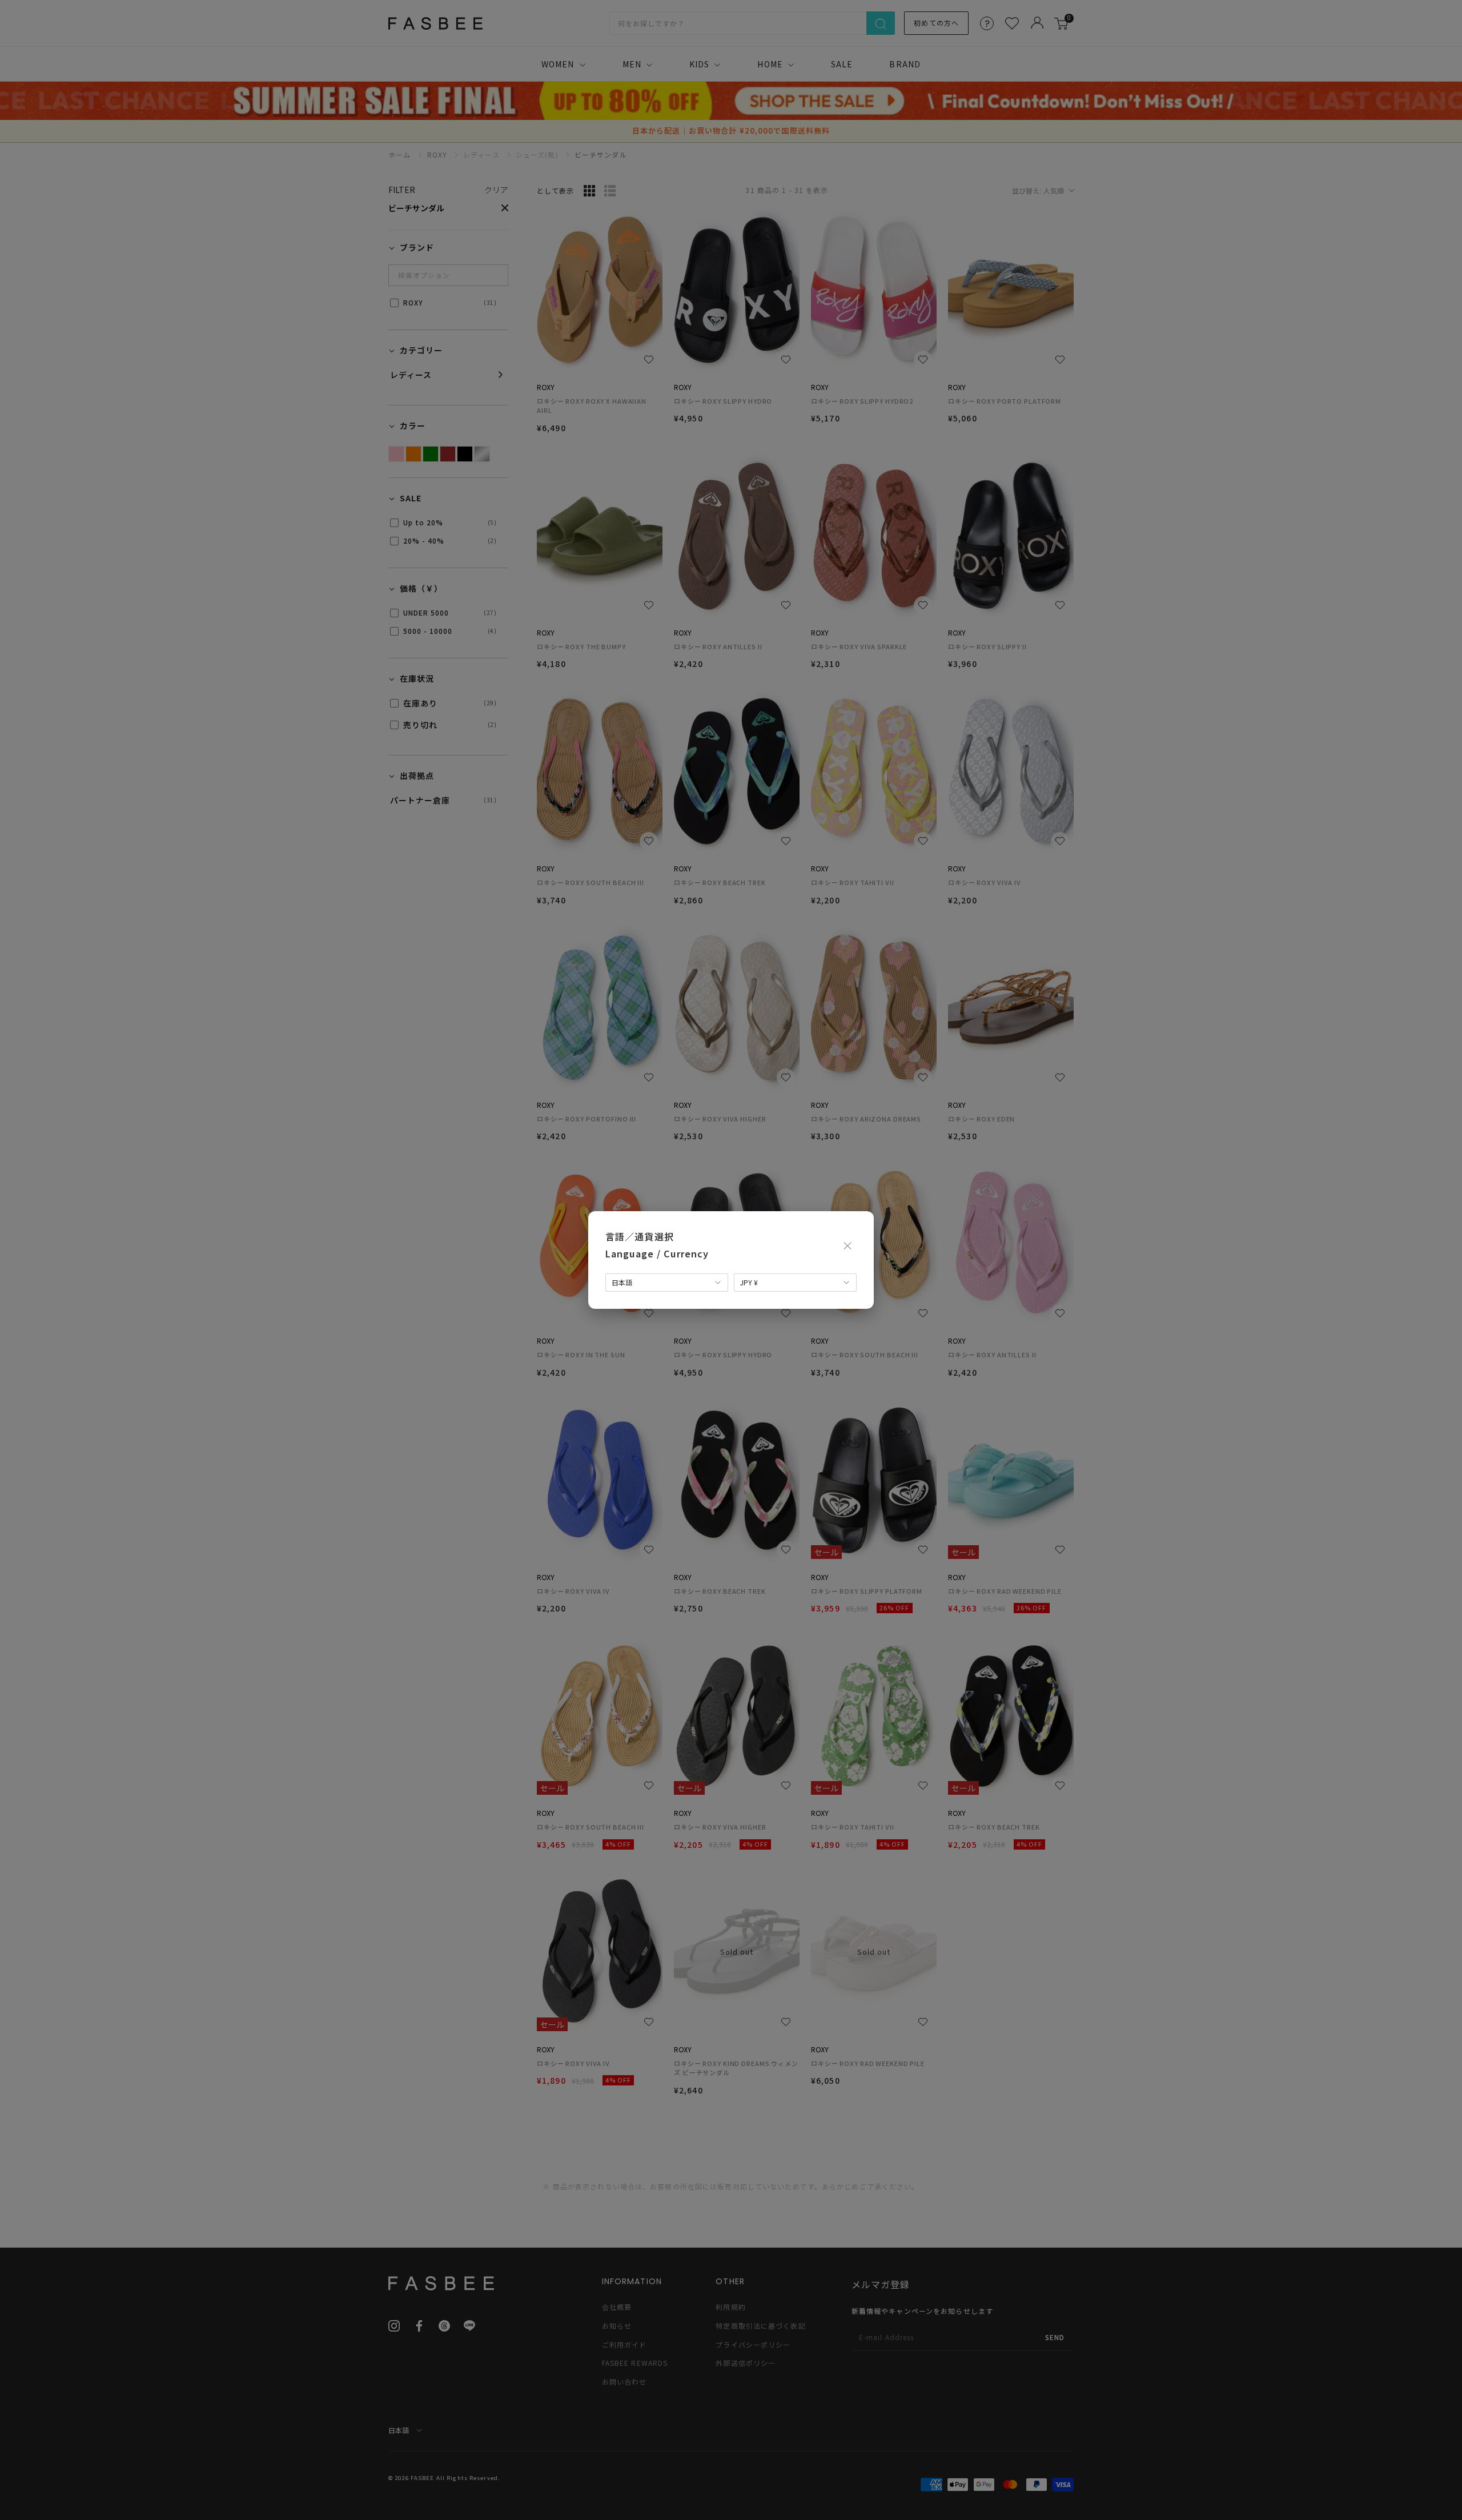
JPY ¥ (749, 1282)
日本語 (622, 1282)
